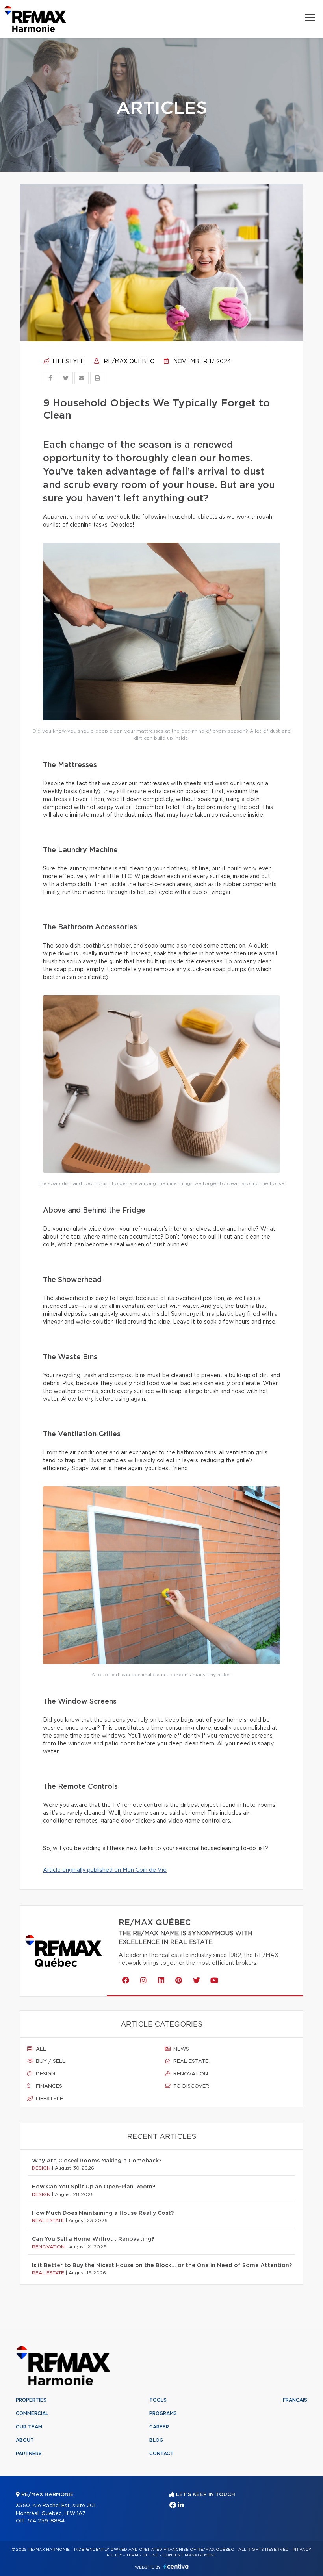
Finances (48, 2086)
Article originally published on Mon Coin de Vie (105, 1870)
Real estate (190, 2061)
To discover (190, 2086)
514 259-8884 (46, 2521)
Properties (31, 2400)
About (25, 2440)
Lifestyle (68, 362)
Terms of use (142, 2555)
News (180, 2049)
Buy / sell (50, 2061)
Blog (156, 2440)
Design (45, 2074)
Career (159, 2427)
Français (295, 2400)
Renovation (190, 2074)
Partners (29, 2454)
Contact (161, 2454)
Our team (29, 2427)
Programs (163, 2413)
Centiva (176, 2566)
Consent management (189, 2555)
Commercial (32, 2413)
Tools (158, 2400)
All (40, 2049)
